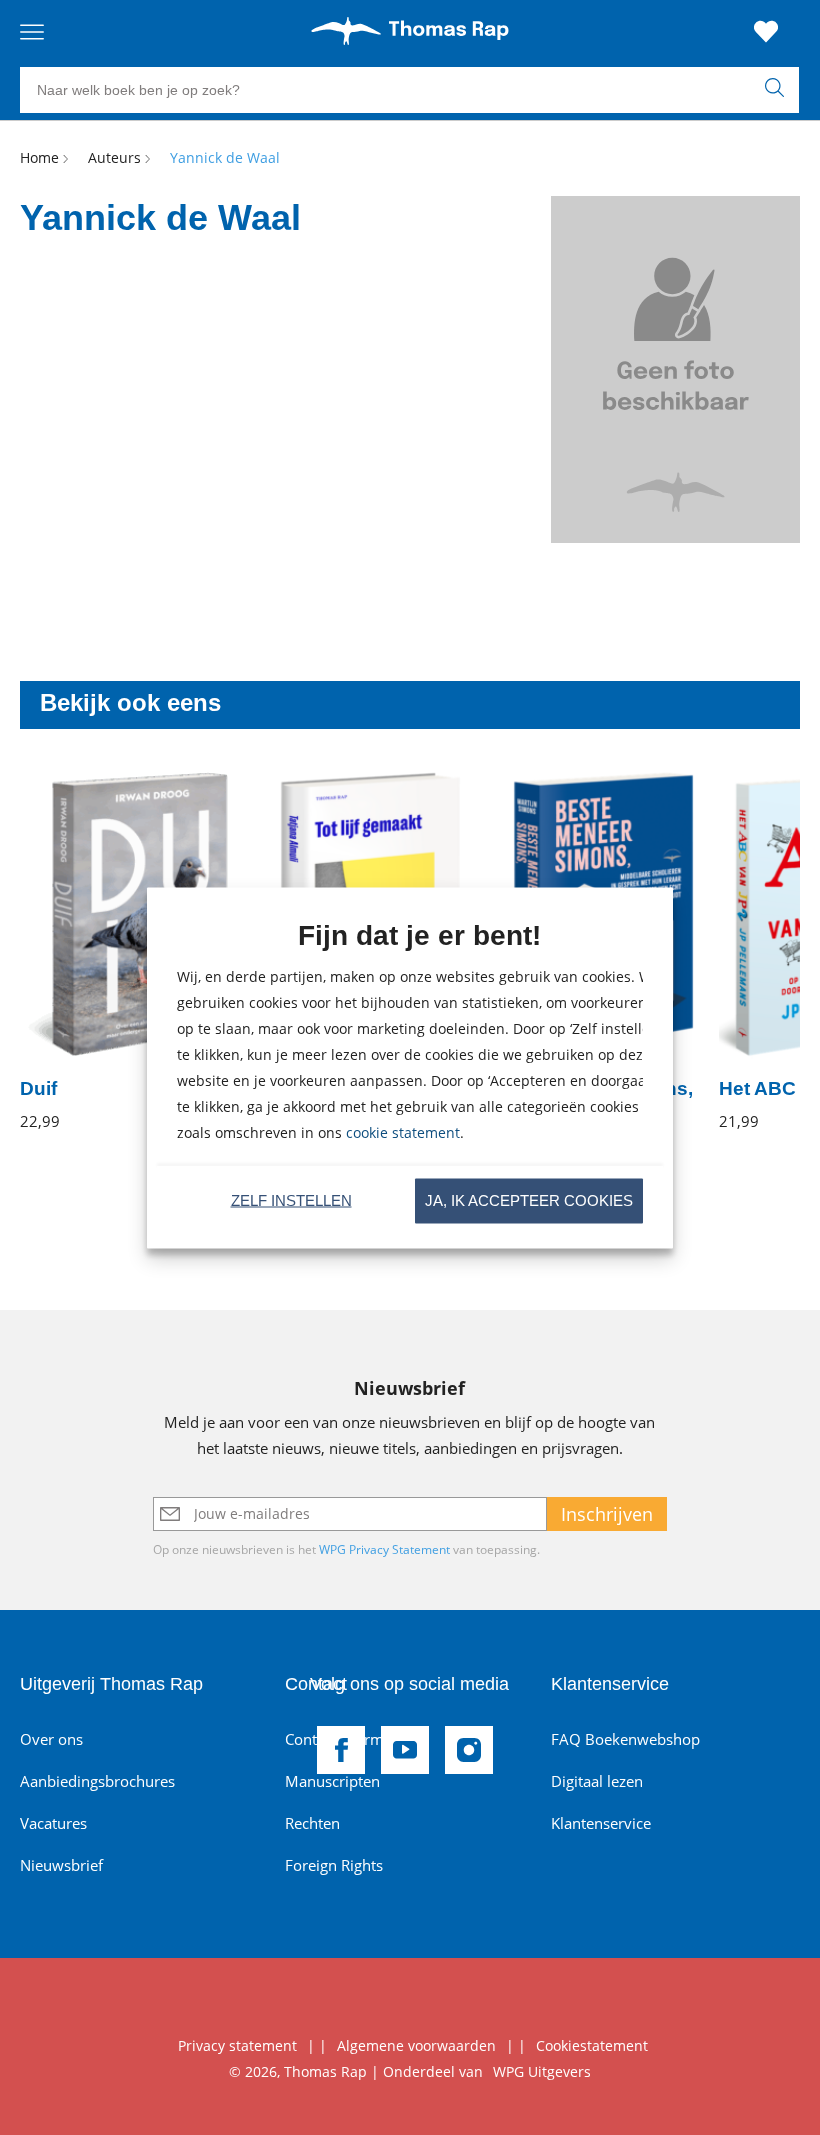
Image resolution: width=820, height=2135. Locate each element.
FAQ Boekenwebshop (625, 1739)
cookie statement (403, 1131)
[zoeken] (779, 90)
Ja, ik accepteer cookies (529, 1200)
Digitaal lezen (597, 1781)
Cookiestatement (592, 2045)
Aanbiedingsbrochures (97, 1781)
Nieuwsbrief (61, 1865)
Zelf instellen (291, 1200)
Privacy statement (237, 2045)
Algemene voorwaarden (416, 2045)
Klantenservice (601, 1823)
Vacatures (53, 1823)
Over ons (51, 1739)
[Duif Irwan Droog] (124, 951)
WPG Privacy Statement (384, 1549)
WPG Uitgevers (542, 2071)
